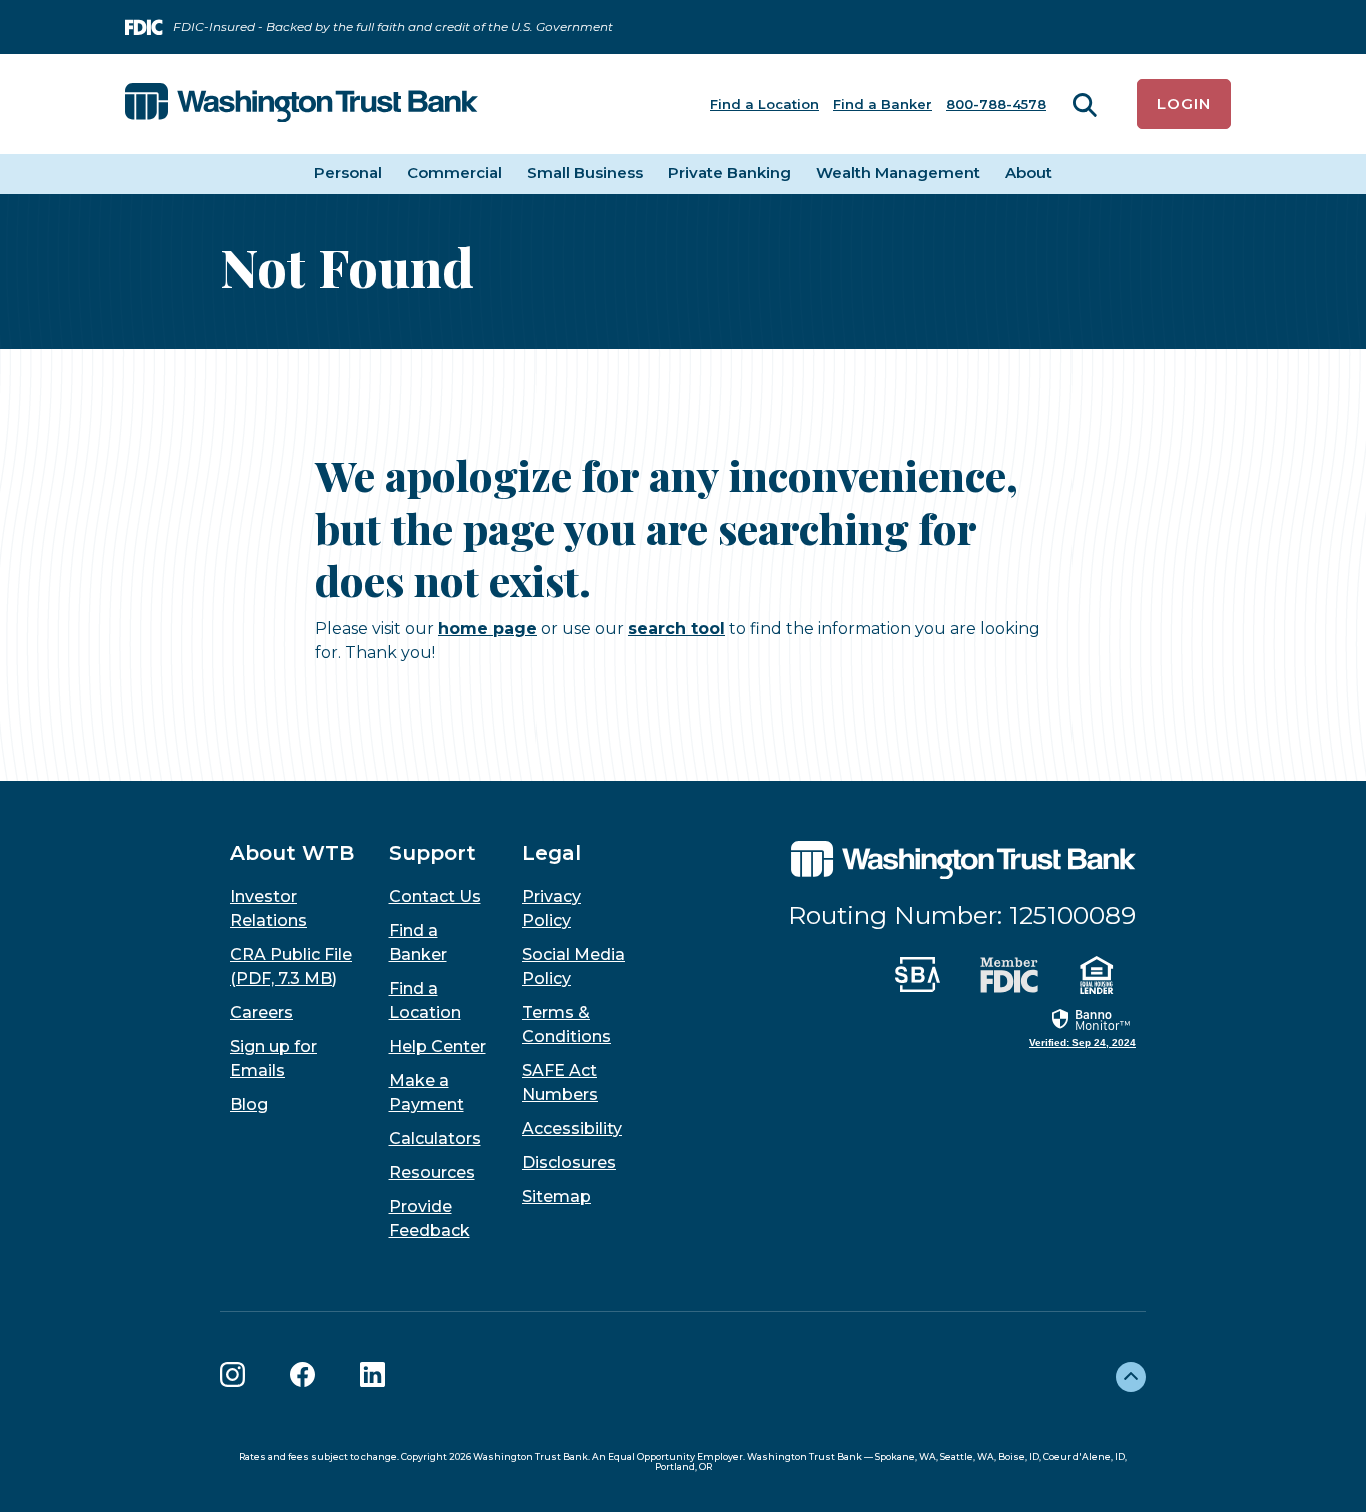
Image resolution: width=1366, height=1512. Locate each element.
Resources (432, 1172)
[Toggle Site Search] (1085, 104)
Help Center (437, 1046)
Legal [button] (551, 853)
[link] (1082, 1027)
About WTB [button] (292, 853)
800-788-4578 (996, 104)
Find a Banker (882, 104)
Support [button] (432, 853)
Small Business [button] (585, 172)
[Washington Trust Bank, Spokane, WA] (301, 104)
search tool (676, 628)
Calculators (435, 1138)
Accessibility (572, 1128)
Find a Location (764, 104)
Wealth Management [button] (898, 172)
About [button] (1028, 172)
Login (1184, 103)
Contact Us (435, 896)
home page (487, 628)
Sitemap (556, 1196)
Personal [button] (348, 172)
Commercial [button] (454, 172)
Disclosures (569, 1162)
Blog (249, 1104)
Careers (261, 1012)
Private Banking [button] (729, 172)
